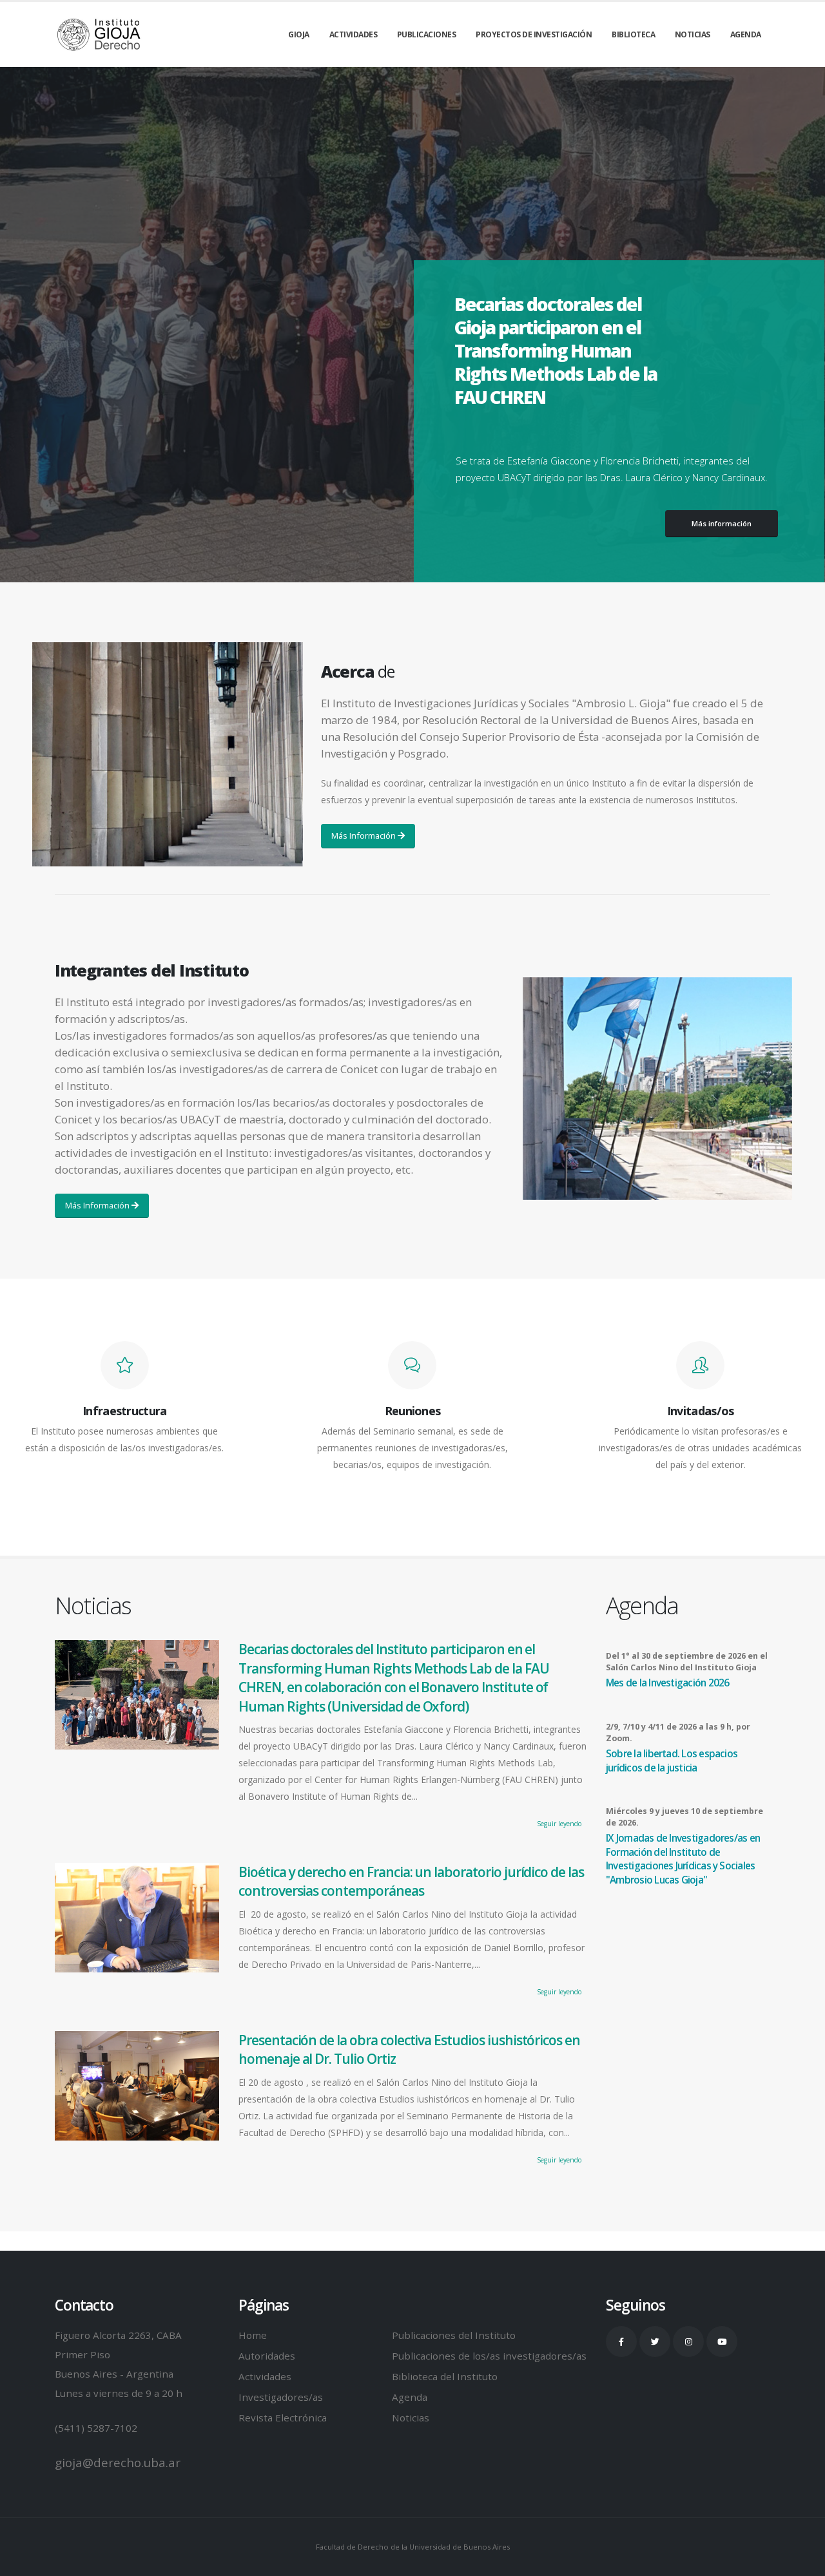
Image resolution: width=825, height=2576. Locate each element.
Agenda (746, 34)
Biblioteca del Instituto (445, 2376)
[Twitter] (655, 2342)
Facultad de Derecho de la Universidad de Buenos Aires (413, 2547)
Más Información (364, 835)
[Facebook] (621, 2342)
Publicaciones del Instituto (454, 2335)
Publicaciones (427, 34)
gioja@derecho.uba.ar (118, 2463)
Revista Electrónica (283, 2418)
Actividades (354, 34)
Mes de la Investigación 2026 (667, 1683)
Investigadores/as (281, 2397)
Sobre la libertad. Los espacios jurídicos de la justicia (672, 1761)
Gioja (299, 34)
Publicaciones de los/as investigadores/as (489, 2356)
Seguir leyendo (559, 1824)
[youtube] (722, 2342)
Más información (722, 523)
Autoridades (267, 2356)
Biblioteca (633, 34)
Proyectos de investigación (534, 34)
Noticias (693, 34)
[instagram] (688, 2342)
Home (253, 2335)
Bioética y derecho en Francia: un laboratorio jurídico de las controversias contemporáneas (411, 1881)
